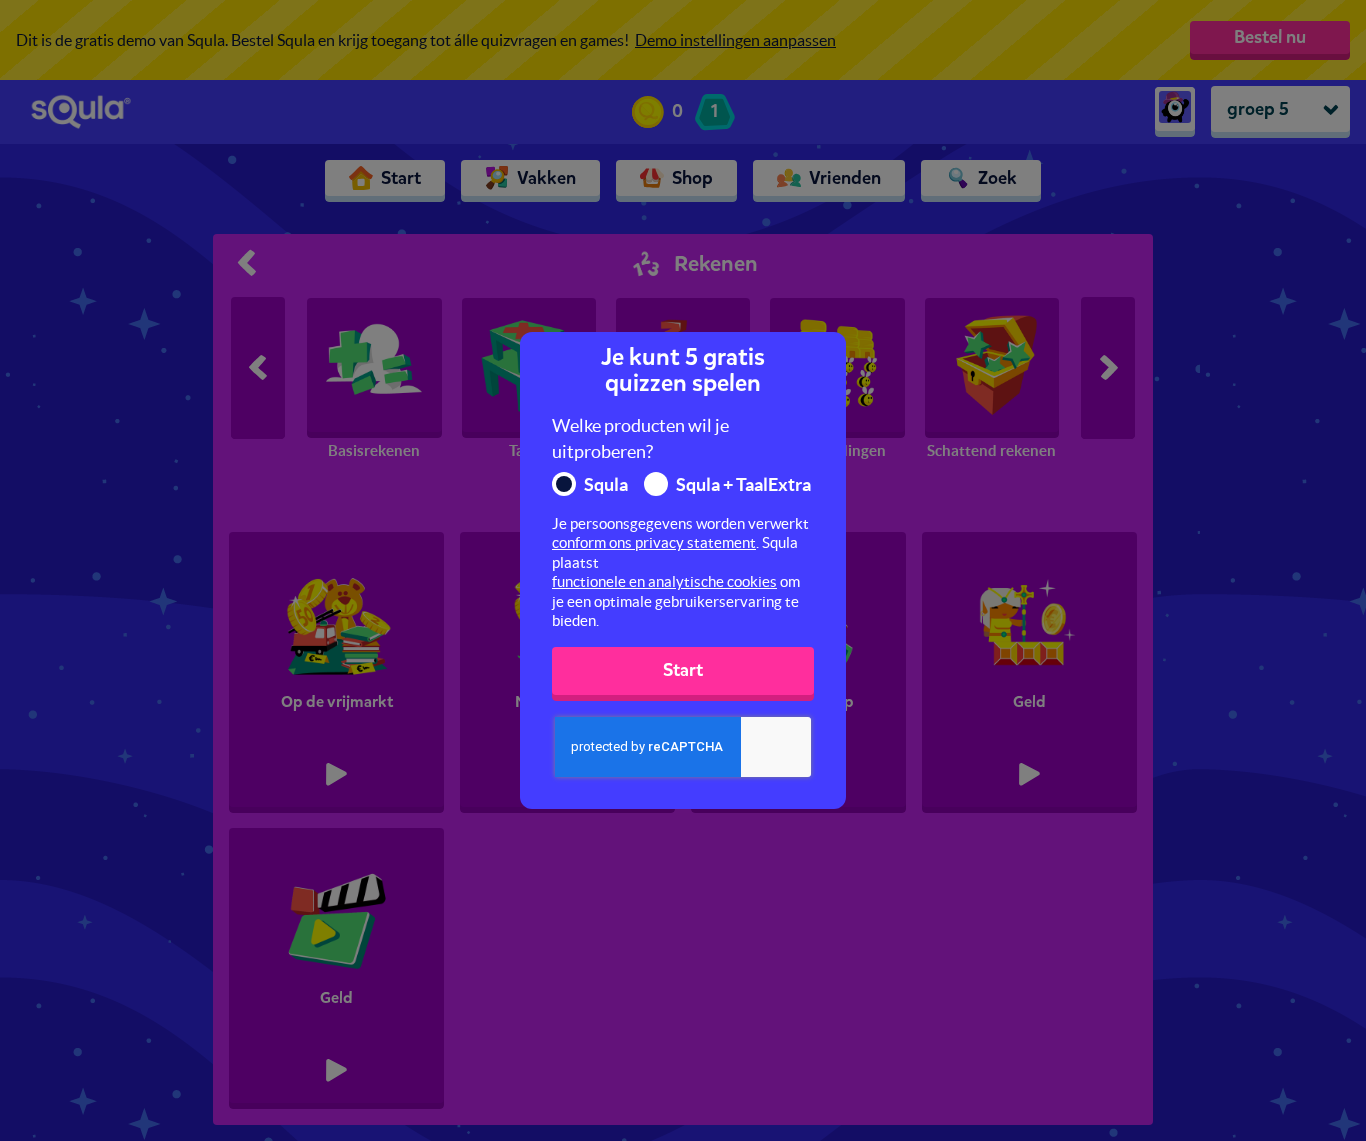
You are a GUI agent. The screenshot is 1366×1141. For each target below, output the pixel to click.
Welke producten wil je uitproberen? (640, 438)
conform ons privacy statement (654, 542)
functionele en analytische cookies (664, 581)
